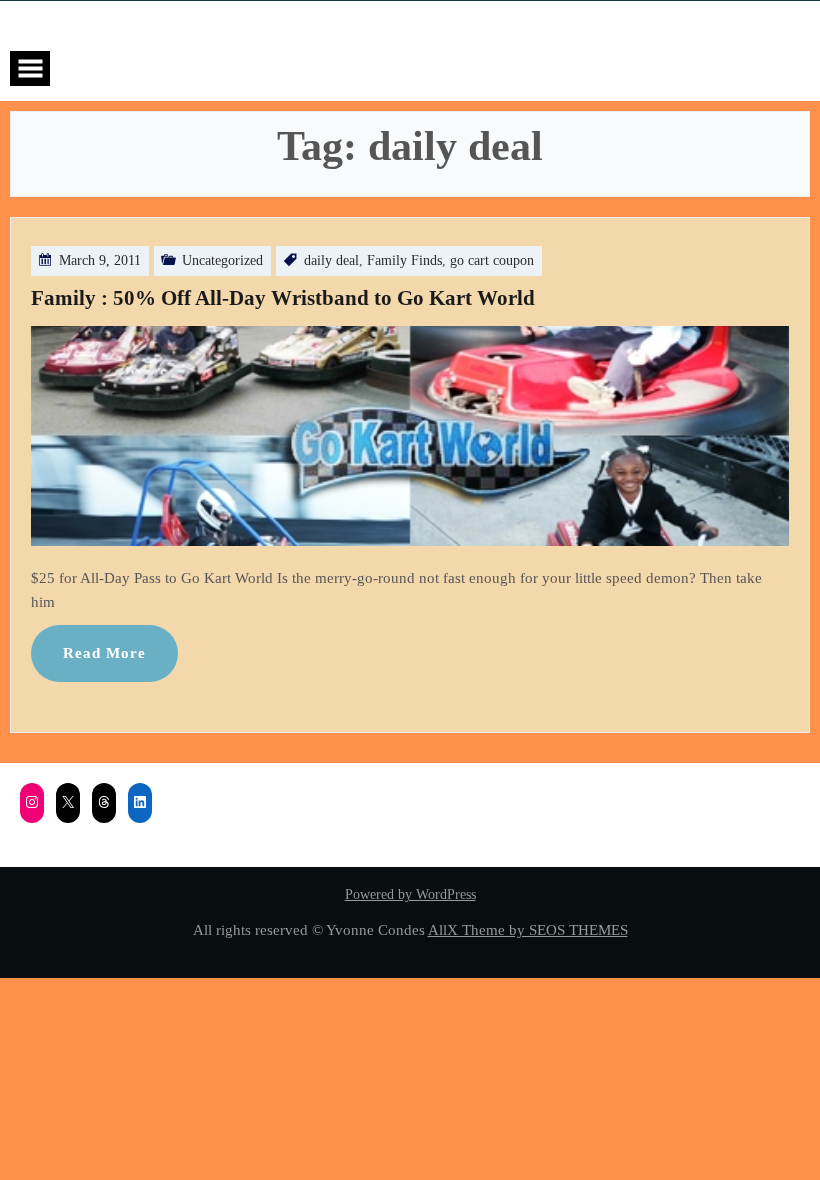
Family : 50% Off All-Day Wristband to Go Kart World (283, 298)
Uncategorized (222, 260)
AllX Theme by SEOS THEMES (528, 929)
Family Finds (404, 260)
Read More (104, 652)
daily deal (331, 260)
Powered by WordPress (410, 894)
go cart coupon (492, 260)
